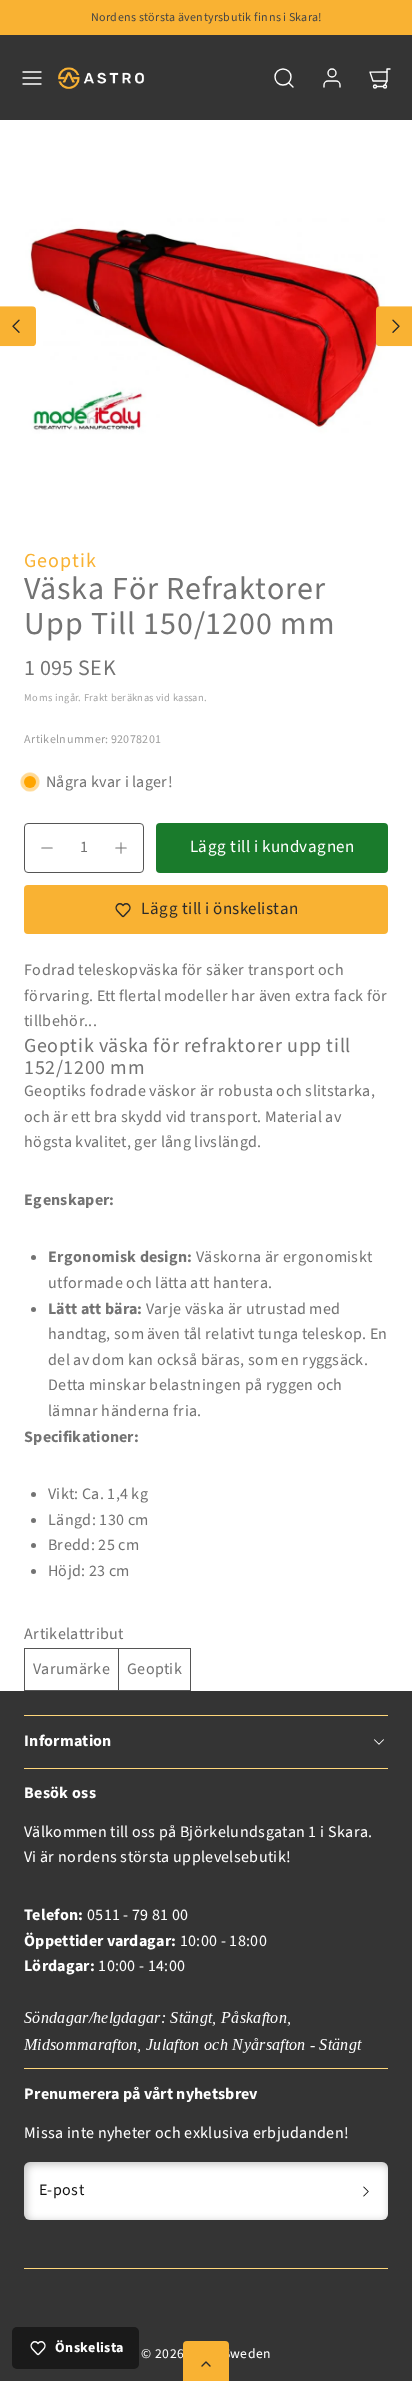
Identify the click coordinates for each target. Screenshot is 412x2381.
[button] (32, 78)
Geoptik (60, 561)
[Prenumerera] (366, 2191)
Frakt (96, 697)
